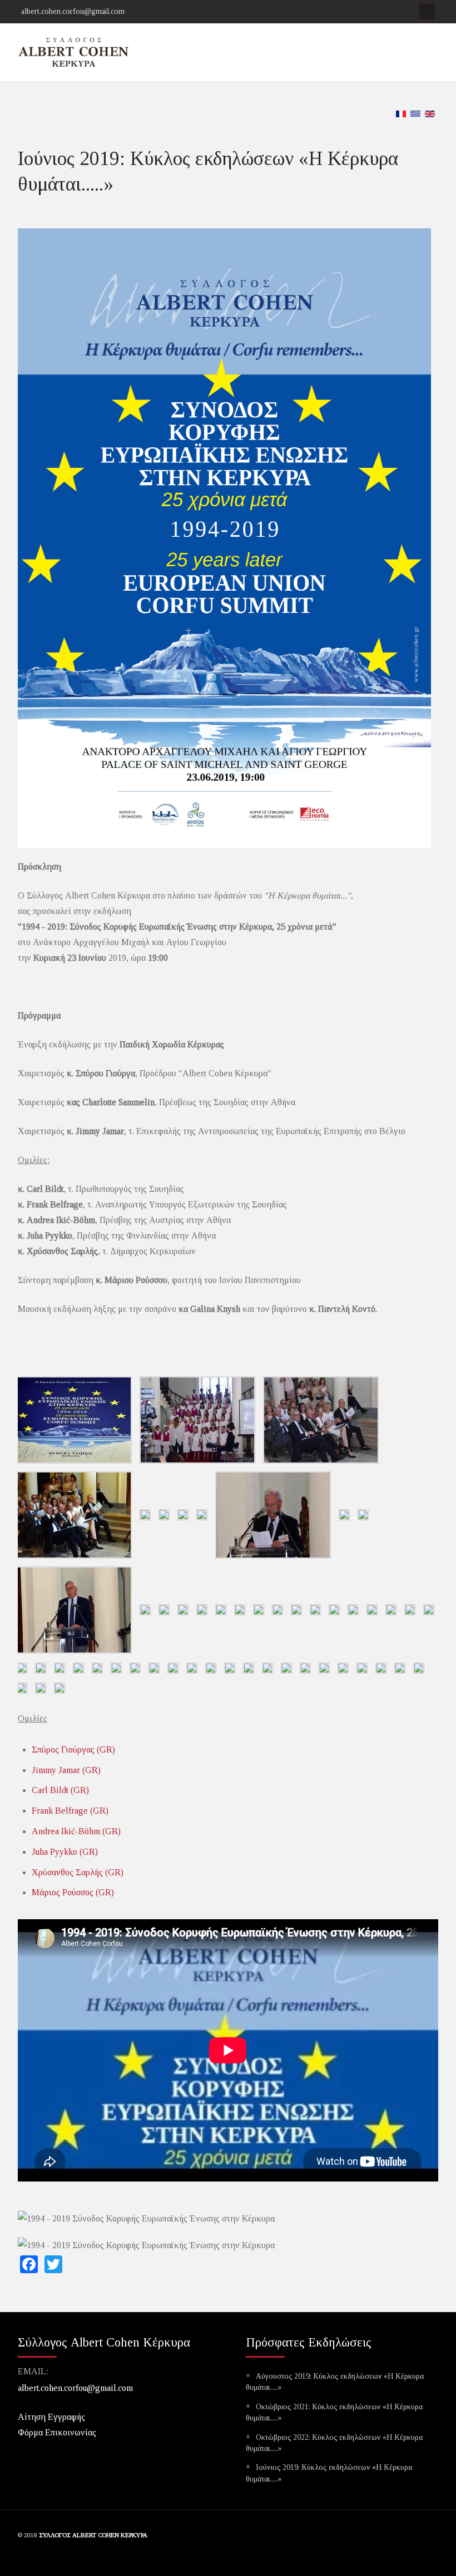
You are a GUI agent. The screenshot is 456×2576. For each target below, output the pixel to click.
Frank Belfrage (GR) (70, 1811)
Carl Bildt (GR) (60, 1790)
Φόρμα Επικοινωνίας (57, 2432)
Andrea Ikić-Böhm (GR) (76, 1831)
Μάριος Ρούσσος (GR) (73, 1892)
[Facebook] (427, 12)
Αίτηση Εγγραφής (51, 2417)
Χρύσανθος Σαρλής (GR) (78, 1872)
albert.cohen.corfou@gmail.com (75, 2388)
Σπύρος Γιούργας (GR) (73, 1749)
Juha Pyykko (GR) (65, 1852)
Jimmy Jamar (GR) (66, 1770)
